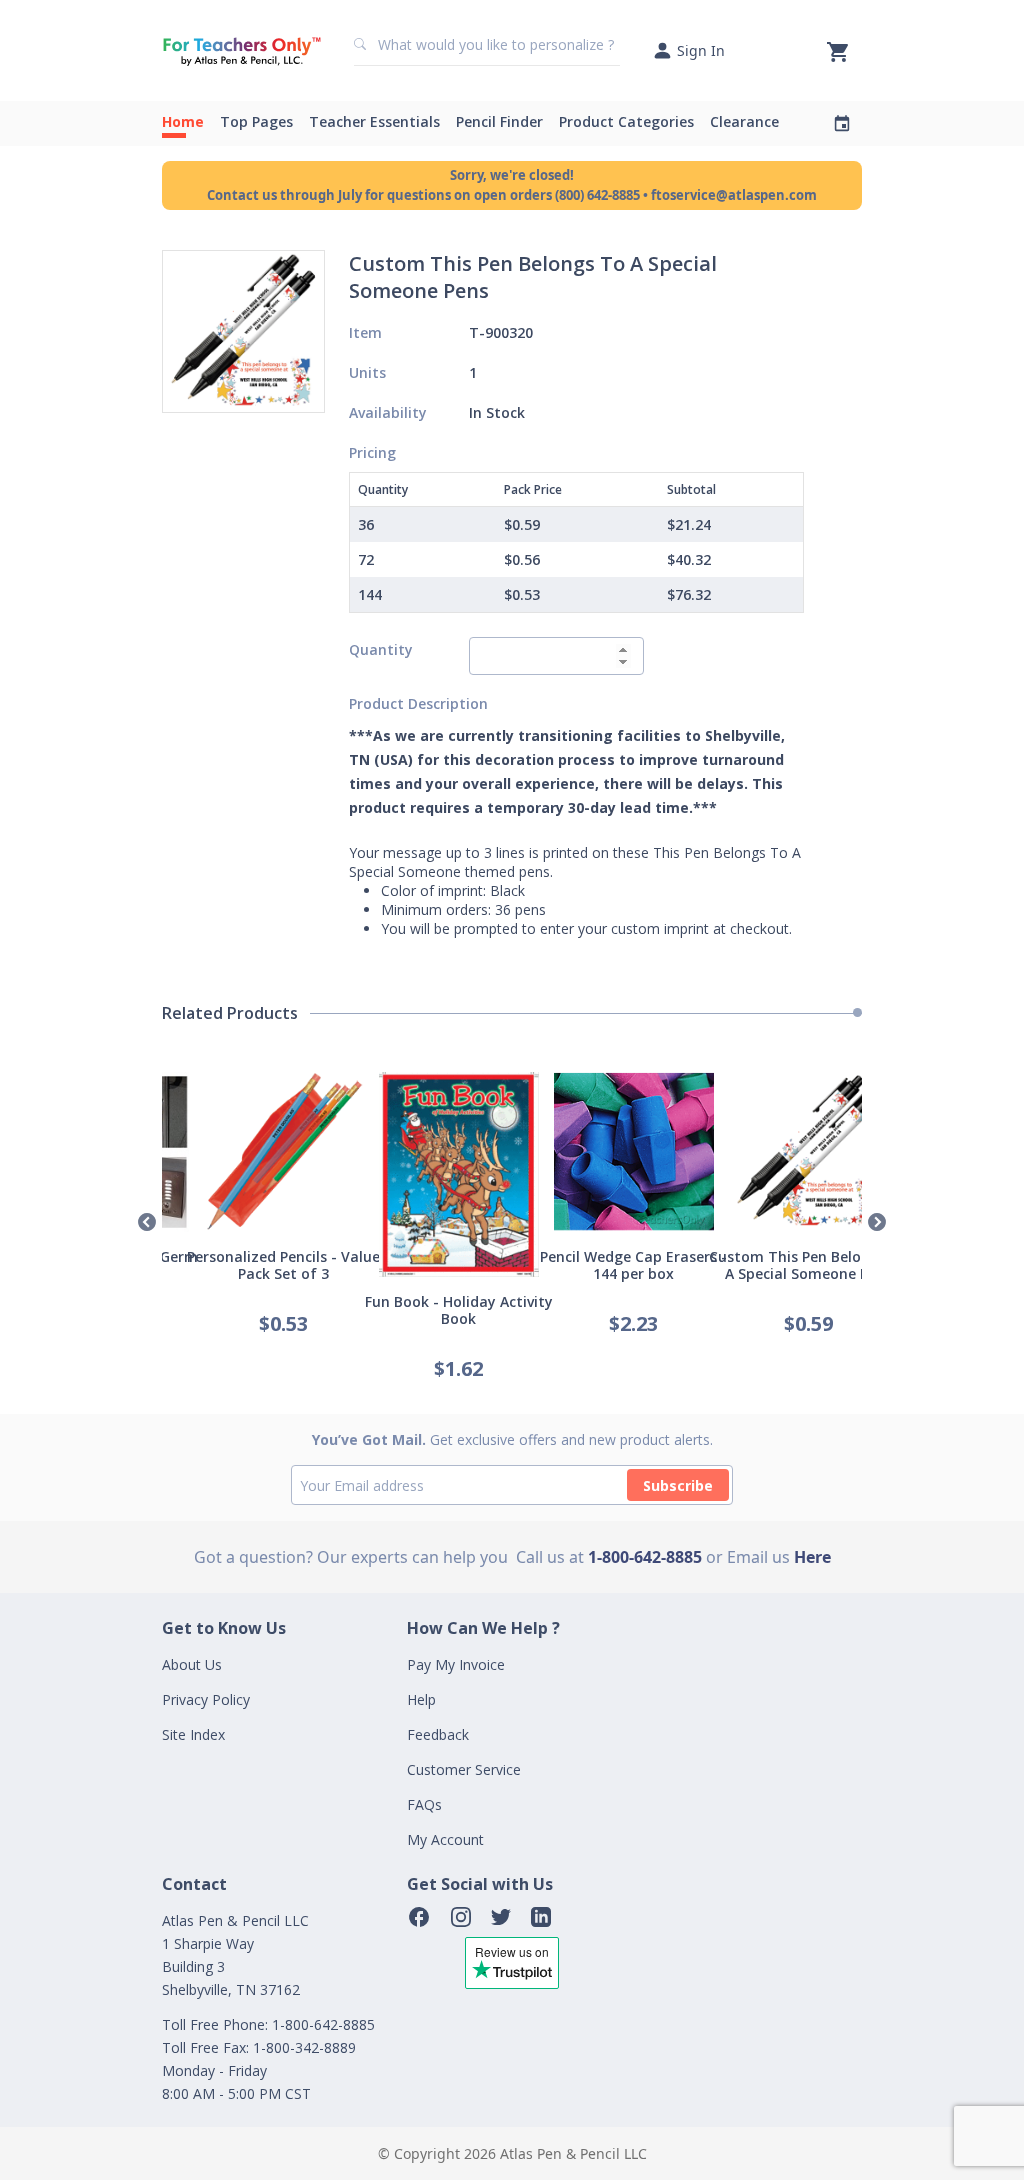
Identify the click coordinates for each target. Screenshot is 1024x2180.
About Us (192, 1664)
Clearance (744, 121)
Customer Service (464, 1769)
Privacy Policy (206, 1699)
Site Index (193, 1734)
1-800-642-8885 (645, 1557)
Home (183, 121)
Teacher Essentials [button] (374, 121)
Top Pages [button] (256, 121)
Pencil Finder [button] (499, 121)
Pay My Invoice (456, 1664)
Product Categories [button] (626, 121)
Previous (147, 1223)
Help (421, 1699)
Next (877, 1223)
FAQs (424, 1804)
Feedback (438, 1734)
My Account (445, 1839)
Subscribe (678, 1485)
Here (812, 1557)
